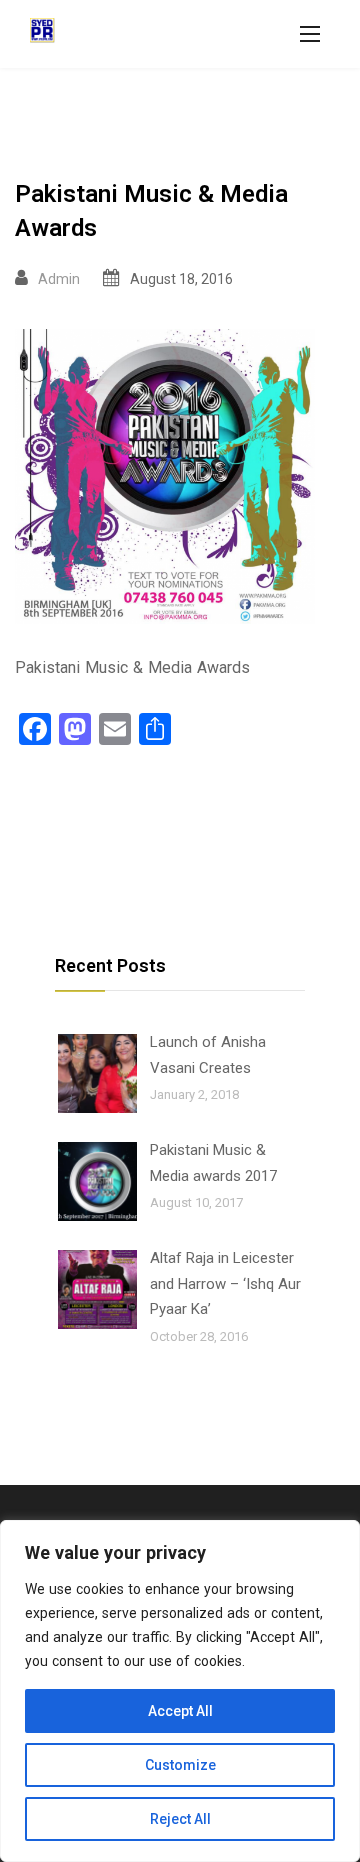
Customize (180, 1765)
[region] (180, 1691)
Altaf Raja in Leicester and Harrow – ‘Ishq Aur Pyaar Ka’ (225, 1283)
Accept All (180, 1711)
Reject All (180, 1819)
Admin (59, 279)
